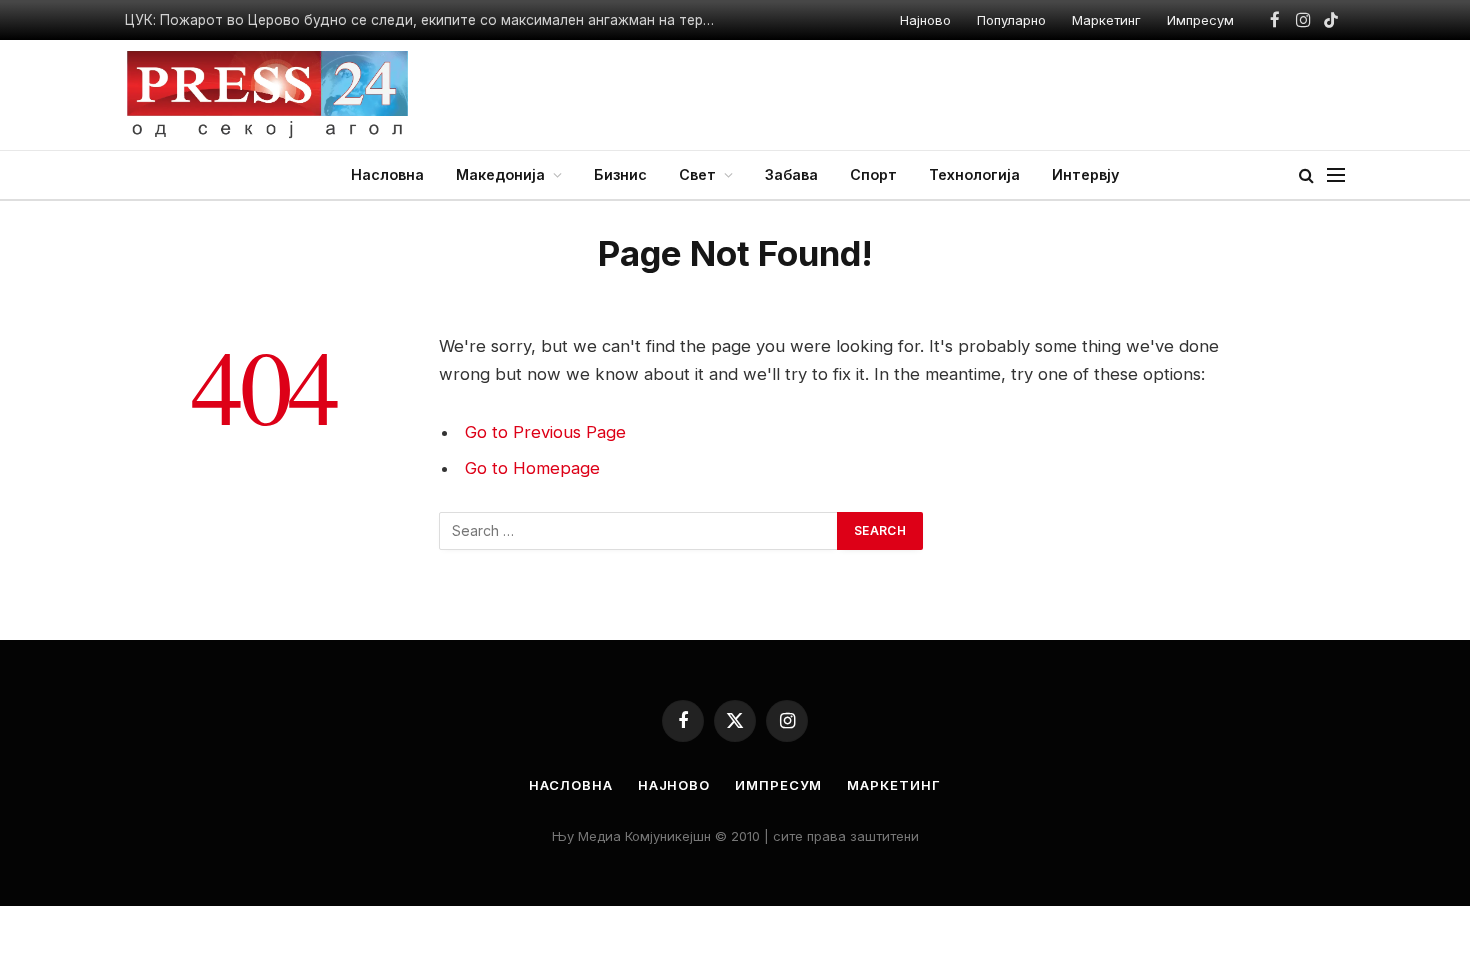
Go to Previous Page (545, 432)
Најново (925, 20)
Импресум (1200, 20)
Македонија (500, 174)
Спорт (873, 174)
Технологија (974, 174)
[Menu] (1336, 175)
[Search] (1306, 175)
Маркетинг (1106, 20)
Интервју (1085, 174)
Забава (791, 174)
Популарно (1011, 20)
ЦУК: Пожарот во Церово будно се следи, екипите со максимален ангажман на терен (422, 20)
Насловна (387, 174)
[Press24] (267, 95)
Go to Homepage (532, 468)
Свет (697, 174)
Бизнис (620, 174)
